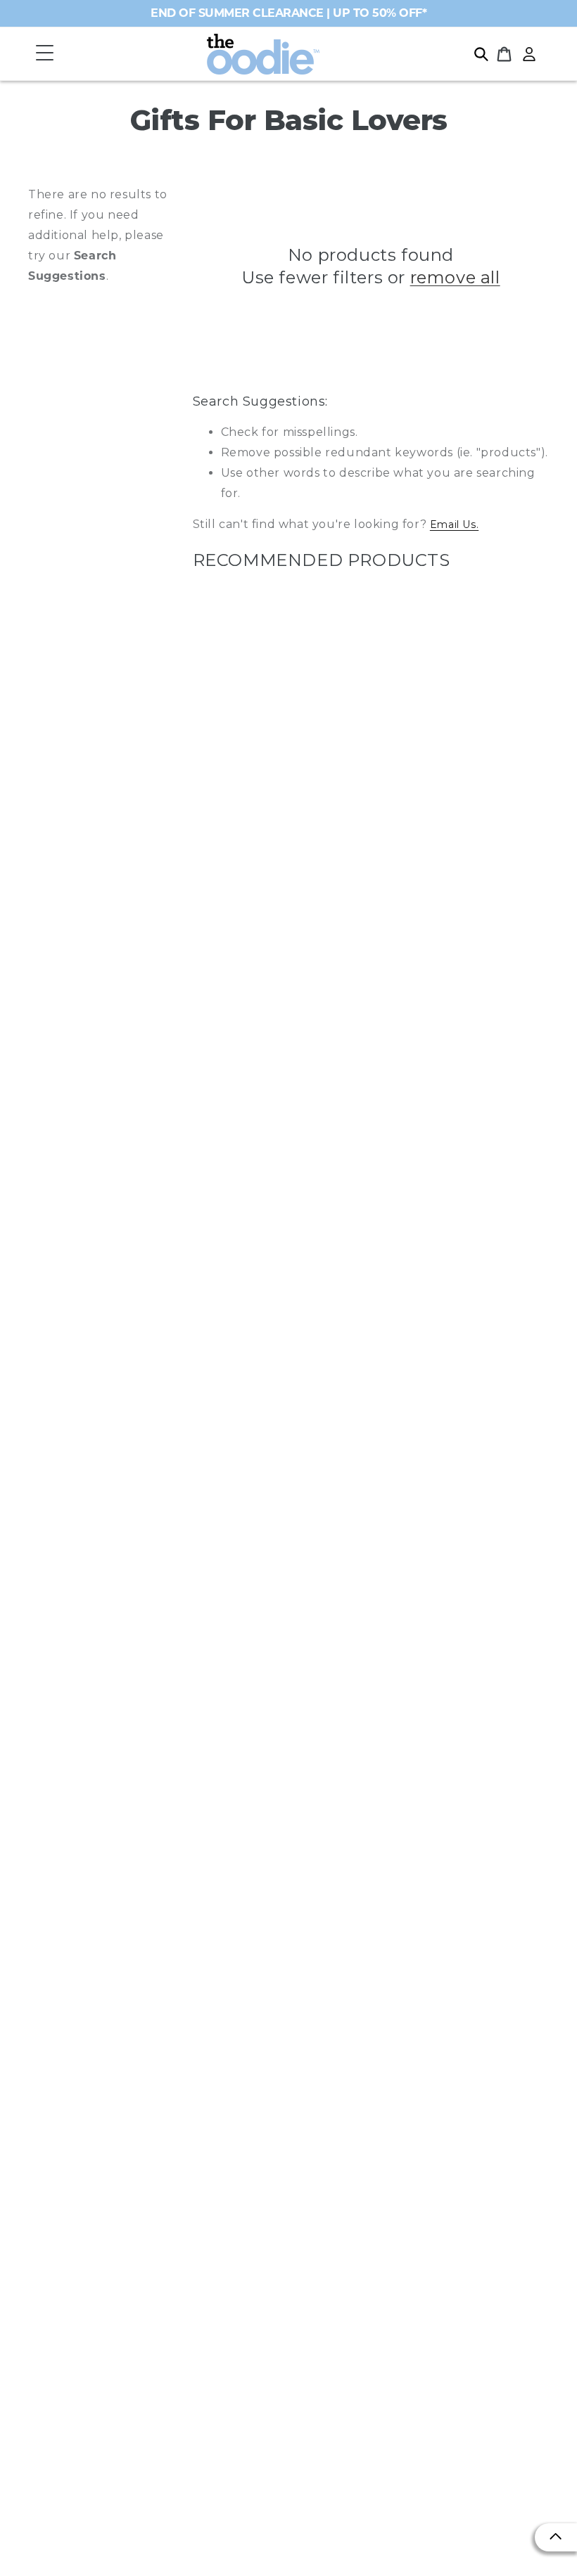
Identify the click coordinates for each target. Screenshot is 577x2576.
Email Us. (454, 524)
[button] (44, 54)
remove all (455, 277)
